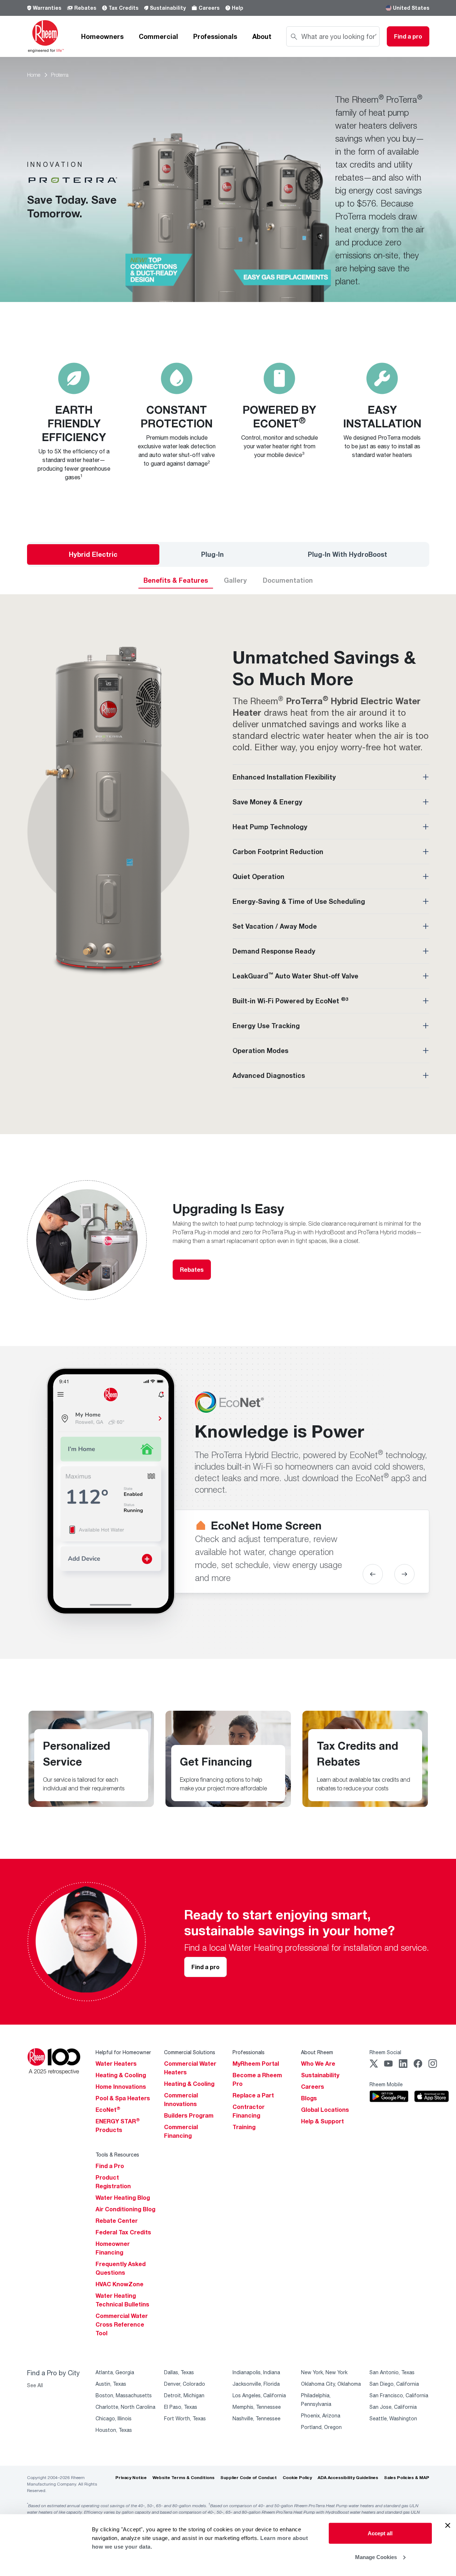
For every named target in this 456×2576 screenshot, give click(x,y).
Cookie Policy (297, 2477)
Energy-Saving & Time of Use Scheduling (299, 901)
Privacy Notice (131, 2477)
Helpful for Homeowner (123, 2052)
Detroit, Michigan (184, 2395)
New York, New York (324, 2372)
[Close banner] (448, 2526)
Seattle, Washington (393, 2418)
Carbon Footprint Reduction (278, 852)
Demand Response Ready (274, 951)
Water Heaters (116, 2064)
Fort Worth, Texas (185, 2418)
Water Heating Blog (123, 2198)
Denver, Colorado (185, 2384)
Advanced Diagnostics (269, 1075)
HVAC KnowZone (119, 2284)
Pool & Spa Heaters (123, 2098)
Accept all (380, 2533)
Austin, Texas (111, 2384)
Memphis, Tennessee (257, 2407)
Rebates (85, 8)
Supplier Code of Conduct (249, 2477)
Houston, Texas (114, 2430)
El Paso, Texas (181, 2407)
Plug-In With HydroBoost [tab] (347, 554)
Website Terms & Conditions (183, 2477)
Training (244, 2127)
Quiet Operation (258, 876)
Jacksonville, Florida (256, 2384)
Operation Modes (260, 1051)
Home (34, 75)
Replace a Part (253, 2095)
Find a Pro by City (53, 2373)
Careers (209, 8)
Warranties (47, 8)
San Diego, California (394, 2384)
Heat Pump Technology (270, 827)
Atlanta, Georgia (115, 2372)
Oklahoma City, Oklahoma (331, 2384)
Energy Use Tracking (266, 1026)
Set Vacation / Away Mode (275, 926)
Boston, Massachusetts (124, 2395)
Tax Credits (123, 8)
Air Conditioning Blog (125, 2209)
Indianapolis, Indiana (256, 2372)
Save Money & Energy (267, 802)
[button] (373, 1574)
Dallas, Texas (179, 2372)
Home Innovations (121, 2087)
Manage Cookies (376, 2557)
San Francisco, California (399, 2395)
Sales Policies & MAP (407, 2477)
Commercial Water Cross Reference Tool (122, 2324)
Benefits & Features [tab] (176, 580)
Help (238, 8)
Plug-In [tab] (212, 554)
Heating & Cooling (121, 2075)
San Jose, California (393, 2407)
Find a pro (205, 1967)
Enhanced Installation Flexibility (284, 777)
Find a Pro (110, 2166)
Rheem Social (385, 2052)
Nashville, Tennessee (256, 2418)
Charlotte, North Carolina (125, 2407)
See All (35, 2385)
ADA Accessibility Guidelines (348, 2477)
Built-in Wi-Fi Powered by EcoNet (290, 1000)
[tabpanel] (228, 853)
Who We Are (318, 2064)
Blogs (309, 2098)
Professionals (215, 36)
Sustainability (168, 8)
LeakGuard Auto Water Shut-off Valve (295, 976)
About (262, 36)
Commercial (158, 36)
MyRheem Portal (256, 2064)
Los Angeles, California (259, 2395)
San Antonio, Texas (392, 2372)
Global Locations (325, 2110)
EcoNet (108, 2110)
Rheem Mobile (386, 2084)
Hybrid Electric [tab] (93, 554)
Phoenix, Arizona (321, 2415)
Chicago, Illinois (114, 2418)
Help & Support (322, 2121)
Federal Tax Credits (123, 2232)
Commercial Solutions (190, 2052)
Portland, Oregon (321, 2427)
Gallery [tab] (235, 580)
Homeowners (102, 36)
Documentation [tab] (288, 580)
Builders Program (189, 2115)
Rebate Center (117, 2221)
